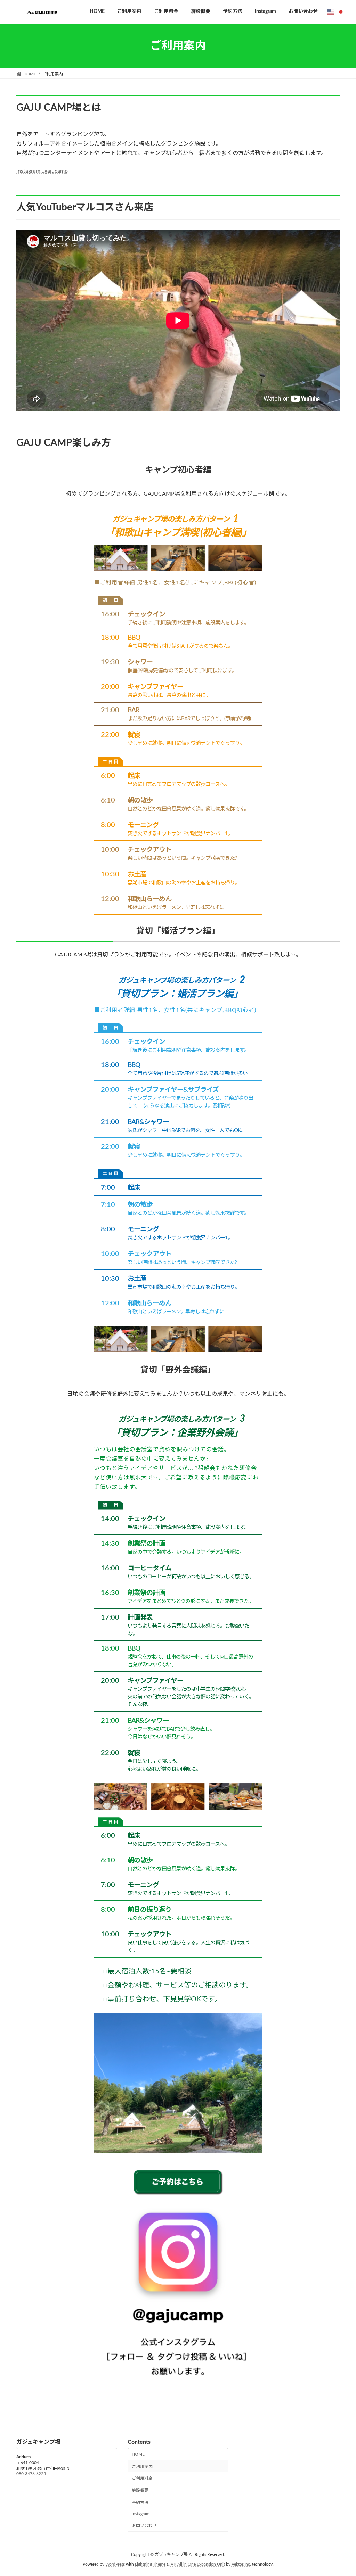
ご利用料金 (142, 2478)
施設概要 (140, 2491)
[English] (330, 12)
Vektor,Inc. (241, 2564)
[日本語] (341, 12)
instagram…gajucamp (42, 171)
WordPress (115, 2564)
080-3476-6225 (31, 2474)
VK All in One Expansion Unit (198, 2564)
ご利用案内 (142, 2466)
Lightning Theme (150, 2564)
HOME (138, 2454)
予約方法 (140, 2503)
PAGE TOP (341, 2492)
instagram (141, 2513)
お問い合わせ (144, 2526)
